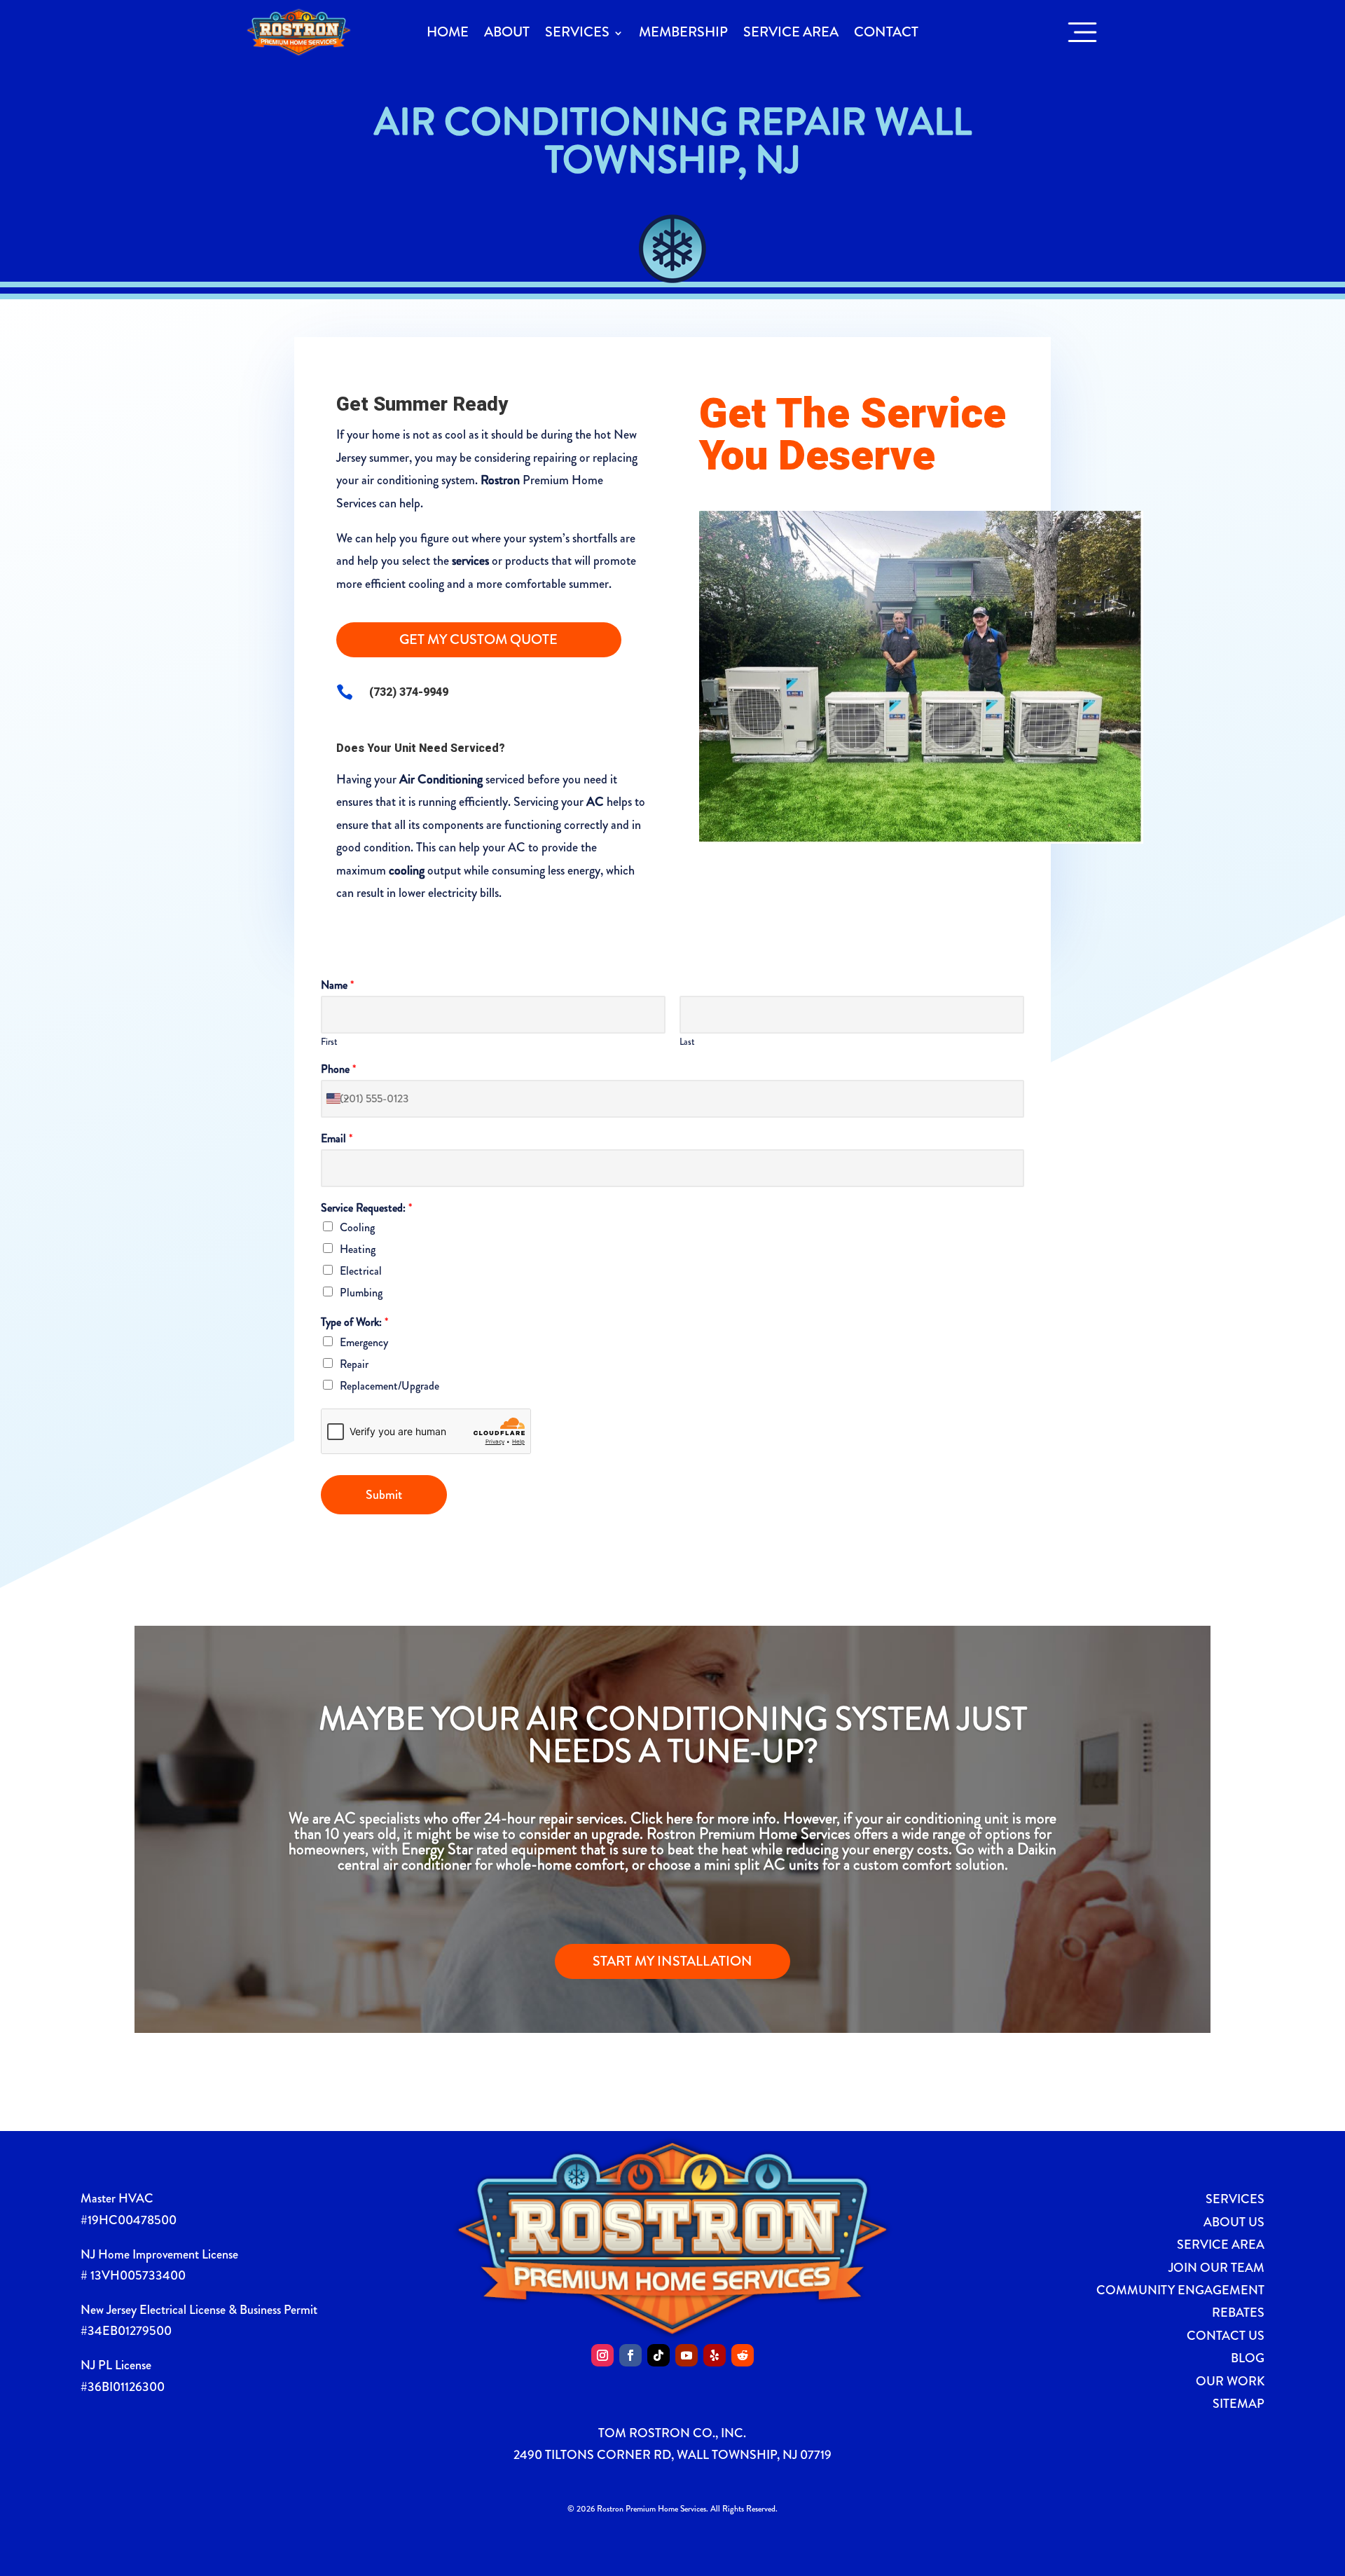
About (507, 32)
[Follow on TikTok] (658, 2355)
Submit (384, 1495)
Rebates (1238, 2313)
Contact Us (1226, 2336)
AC (595, 802)
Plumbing (361, 1293)
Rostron (500, 480)
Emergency (364, 1342)
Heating (358, 1249)
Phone (338, 1070)
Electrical (361, 1271)
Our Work (1230, 2381)
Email (337, 1139)
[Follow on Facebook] (630, 2355)
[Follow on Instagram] (602, 2355)
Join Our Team (1216, 2268)
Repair (354, 1364)
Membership (683, 32)
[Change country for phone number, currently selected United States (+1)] (337, 1099)
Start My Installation (672, 1961)
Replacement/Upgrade (389, 1386)
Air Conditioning (441, 779)
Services (577, 32)
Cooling (357, 1227)
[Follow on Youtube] (687, 2355)
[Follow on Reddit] (743, 2355)
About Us (1234, 2222)
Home (448, 32)
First (329, 1042)
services (470, 561)
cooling (407, 870)
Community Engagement (1180, 2290)
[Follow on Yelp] (715, 2355)
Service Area (791, 32)
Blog (1248, 2358)
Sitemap (1239, 2404)
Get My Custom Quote (478, 639)
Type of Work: (354, 1323)
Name (337, 986)
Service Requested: (366, 1208)
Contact (886, 32)
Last (687, 1042)
